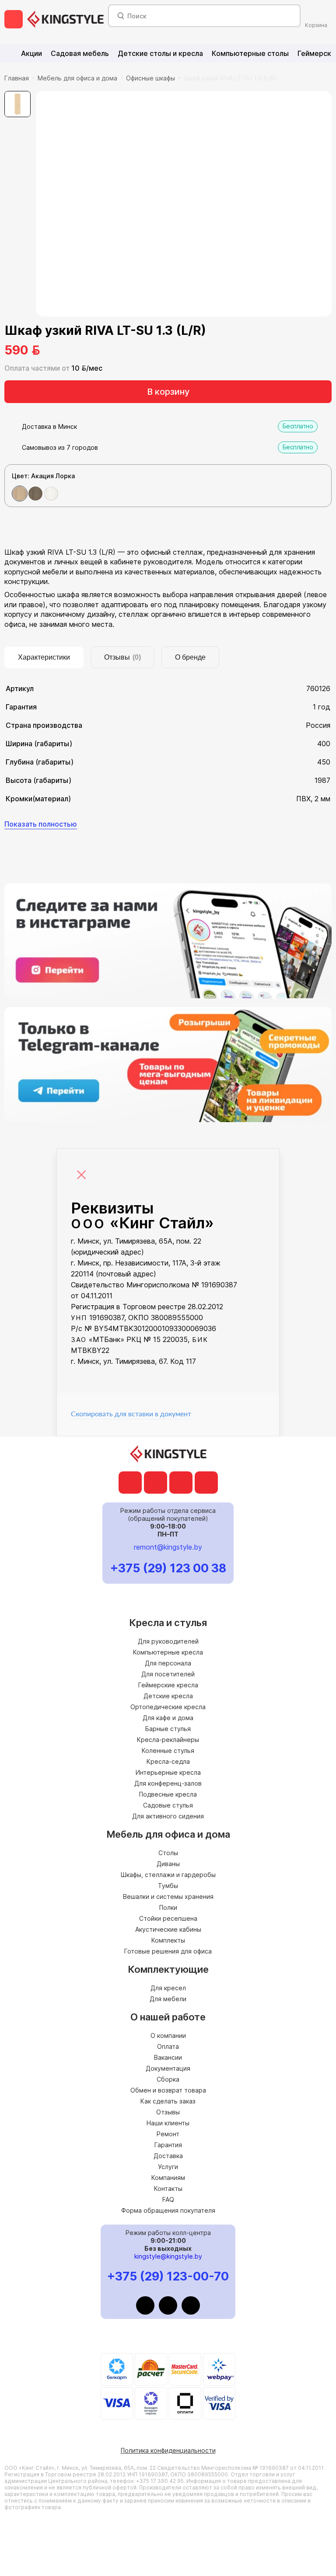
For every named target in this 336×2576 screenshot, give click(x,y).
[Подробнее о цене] (52, 350)
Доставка (168, 2156)
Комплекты (168, 1940)
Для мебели (168, 1999)
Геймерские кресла (168, 1685)
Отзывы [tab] (122, 657)
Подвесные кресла (168, 1794)
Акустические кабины (168, 1929)
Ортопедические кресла (168, 1707)
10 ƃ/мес (87, 368)
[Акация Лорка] (20, 494)
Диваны (168, 1864)
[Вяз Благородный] (35, 494)
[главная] (65, 19)
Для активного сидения (168, 1816)
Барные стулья (168, 1729)
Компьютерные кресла (168, 1652)
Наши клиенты (168, 2123)
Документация (168, 2068)
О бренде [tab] (190, 657)
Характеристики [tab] (44, 657)
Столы (168, 1853)
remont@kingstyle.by (168, 1547)
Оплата (168, 2046)
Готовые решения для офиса (168, 1951)
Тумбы (168, 1886)
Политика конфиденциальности (168, 2450)
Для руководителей (168, 1641)
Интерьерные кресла (168, 1772)
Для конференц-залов (168, 1783)
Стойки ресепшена (168, 1918)
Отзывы (168, 2112)
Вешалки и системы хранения (168, 1896)
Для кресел (168, 1988)
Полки (168, 1907)
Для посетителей (168, 1674)
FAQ (168, 2199)
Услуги (168, 2167)
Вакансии (168, 2057)
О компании (168, 2035)
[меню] (14, 19)
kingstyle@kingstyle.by (168, 2256)
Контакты (168, 2188)
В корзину (168, 392)
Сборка (168, 2079)
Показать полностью (41, 824)
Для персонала (168, 1663)
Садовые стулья (168, 1805)
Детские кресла (168, 1696)
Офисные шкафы (150, 78)
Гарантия (168, 2145)
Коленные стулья (168, 1750)
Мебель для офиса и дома (77, 78)
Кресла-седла (168, 1761)
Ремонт (168, 2134)
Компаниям (168, 2178)
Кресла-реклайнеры (168, 1740)
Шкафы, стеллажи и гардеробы (168, 1875)
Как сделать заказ (168, 2101)
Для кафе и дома (168, 1718)
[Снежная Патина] (51, 494)
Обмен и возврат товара (168, 2090)
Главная (17, 78)
